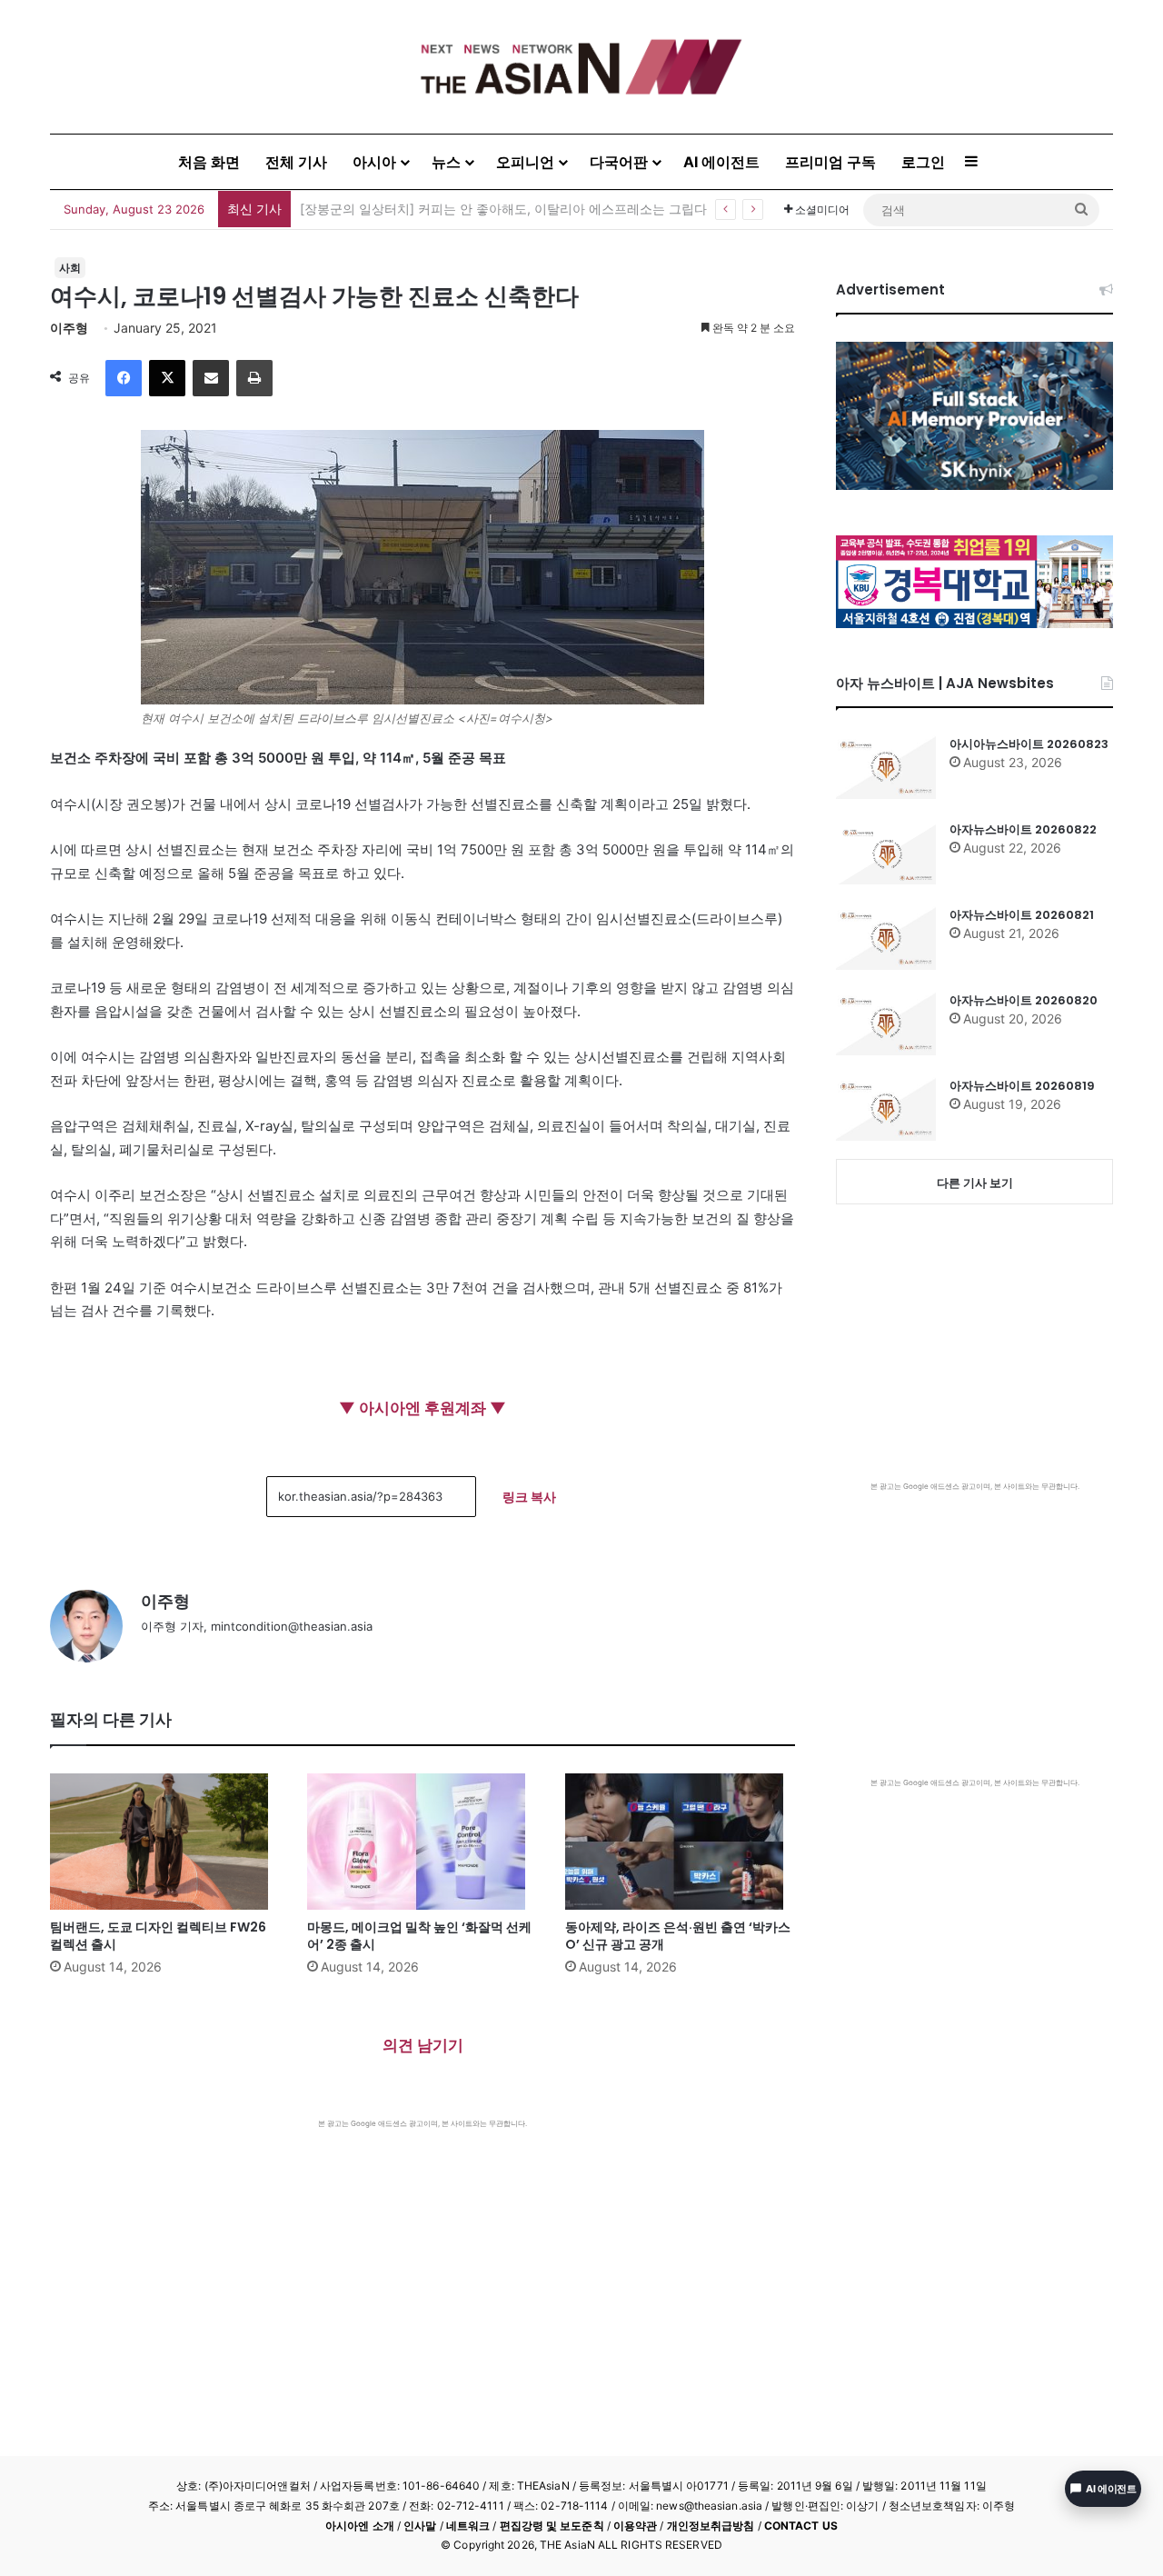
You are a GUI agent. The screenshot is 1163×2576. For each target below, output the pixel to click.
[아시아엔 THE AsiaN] (581, 67)
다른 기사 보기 (975, 1183)
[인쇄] (254, 378)
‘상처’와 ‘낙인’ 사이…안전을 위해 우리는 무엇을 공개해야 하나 (476, 209)
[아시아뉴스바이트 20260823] (886, 767)
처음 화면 (209, 162)
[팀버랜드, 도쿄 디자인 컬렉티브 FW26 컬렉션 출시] (165, 1842)
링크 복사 (529, 1497)
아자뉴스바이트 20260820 (1024, 1000)
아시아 (374, 162)
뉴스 (446, 162)
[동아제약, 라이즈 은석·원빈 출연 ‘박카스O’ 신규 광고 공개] (680, 1842)
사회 (70, 268)
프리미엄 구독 (830, 162)
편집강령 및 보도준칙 (552, 2526)
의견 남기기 (423, 2045)
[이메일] (211, 378)
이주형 (69, 328)
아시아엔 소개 (360, 2526)
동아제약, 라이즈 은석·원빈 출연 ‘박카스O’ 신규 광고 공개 (678, 1936)
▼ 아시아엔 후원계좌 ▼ (422, 1408)
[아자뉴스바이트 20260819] (886, 1109)
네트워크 (468, 2526)
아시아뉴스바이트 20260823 (1029, 744)
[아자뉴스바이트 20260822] (886, 853)
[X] (167, 378)
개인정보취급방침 (711, 2526)
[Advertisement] (422, 2265)
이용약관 (635, 2526)
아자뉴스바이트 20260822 (1023, 829)
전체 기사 (296, 162)
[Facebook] (124, 378)
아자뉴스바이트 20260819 (1022, 1086)
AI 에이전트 (721, 162)
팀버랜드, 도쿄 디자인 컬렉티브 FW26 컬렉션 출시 (158, 1936)
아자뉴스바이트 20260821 (1022, 915)
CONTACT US (801, 2526)
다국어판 (619, 162)
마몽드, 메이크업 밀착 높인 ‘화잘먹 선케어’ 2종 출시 (419, 1936)
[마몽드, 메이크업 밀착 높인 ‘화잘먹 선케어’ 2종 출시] (422, 1842)
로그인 (923, 162)
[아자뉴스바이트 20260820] (886, 1023)
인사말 (420, 2526)
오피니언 (525, 162)
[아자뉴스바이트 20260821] (886, 938)
